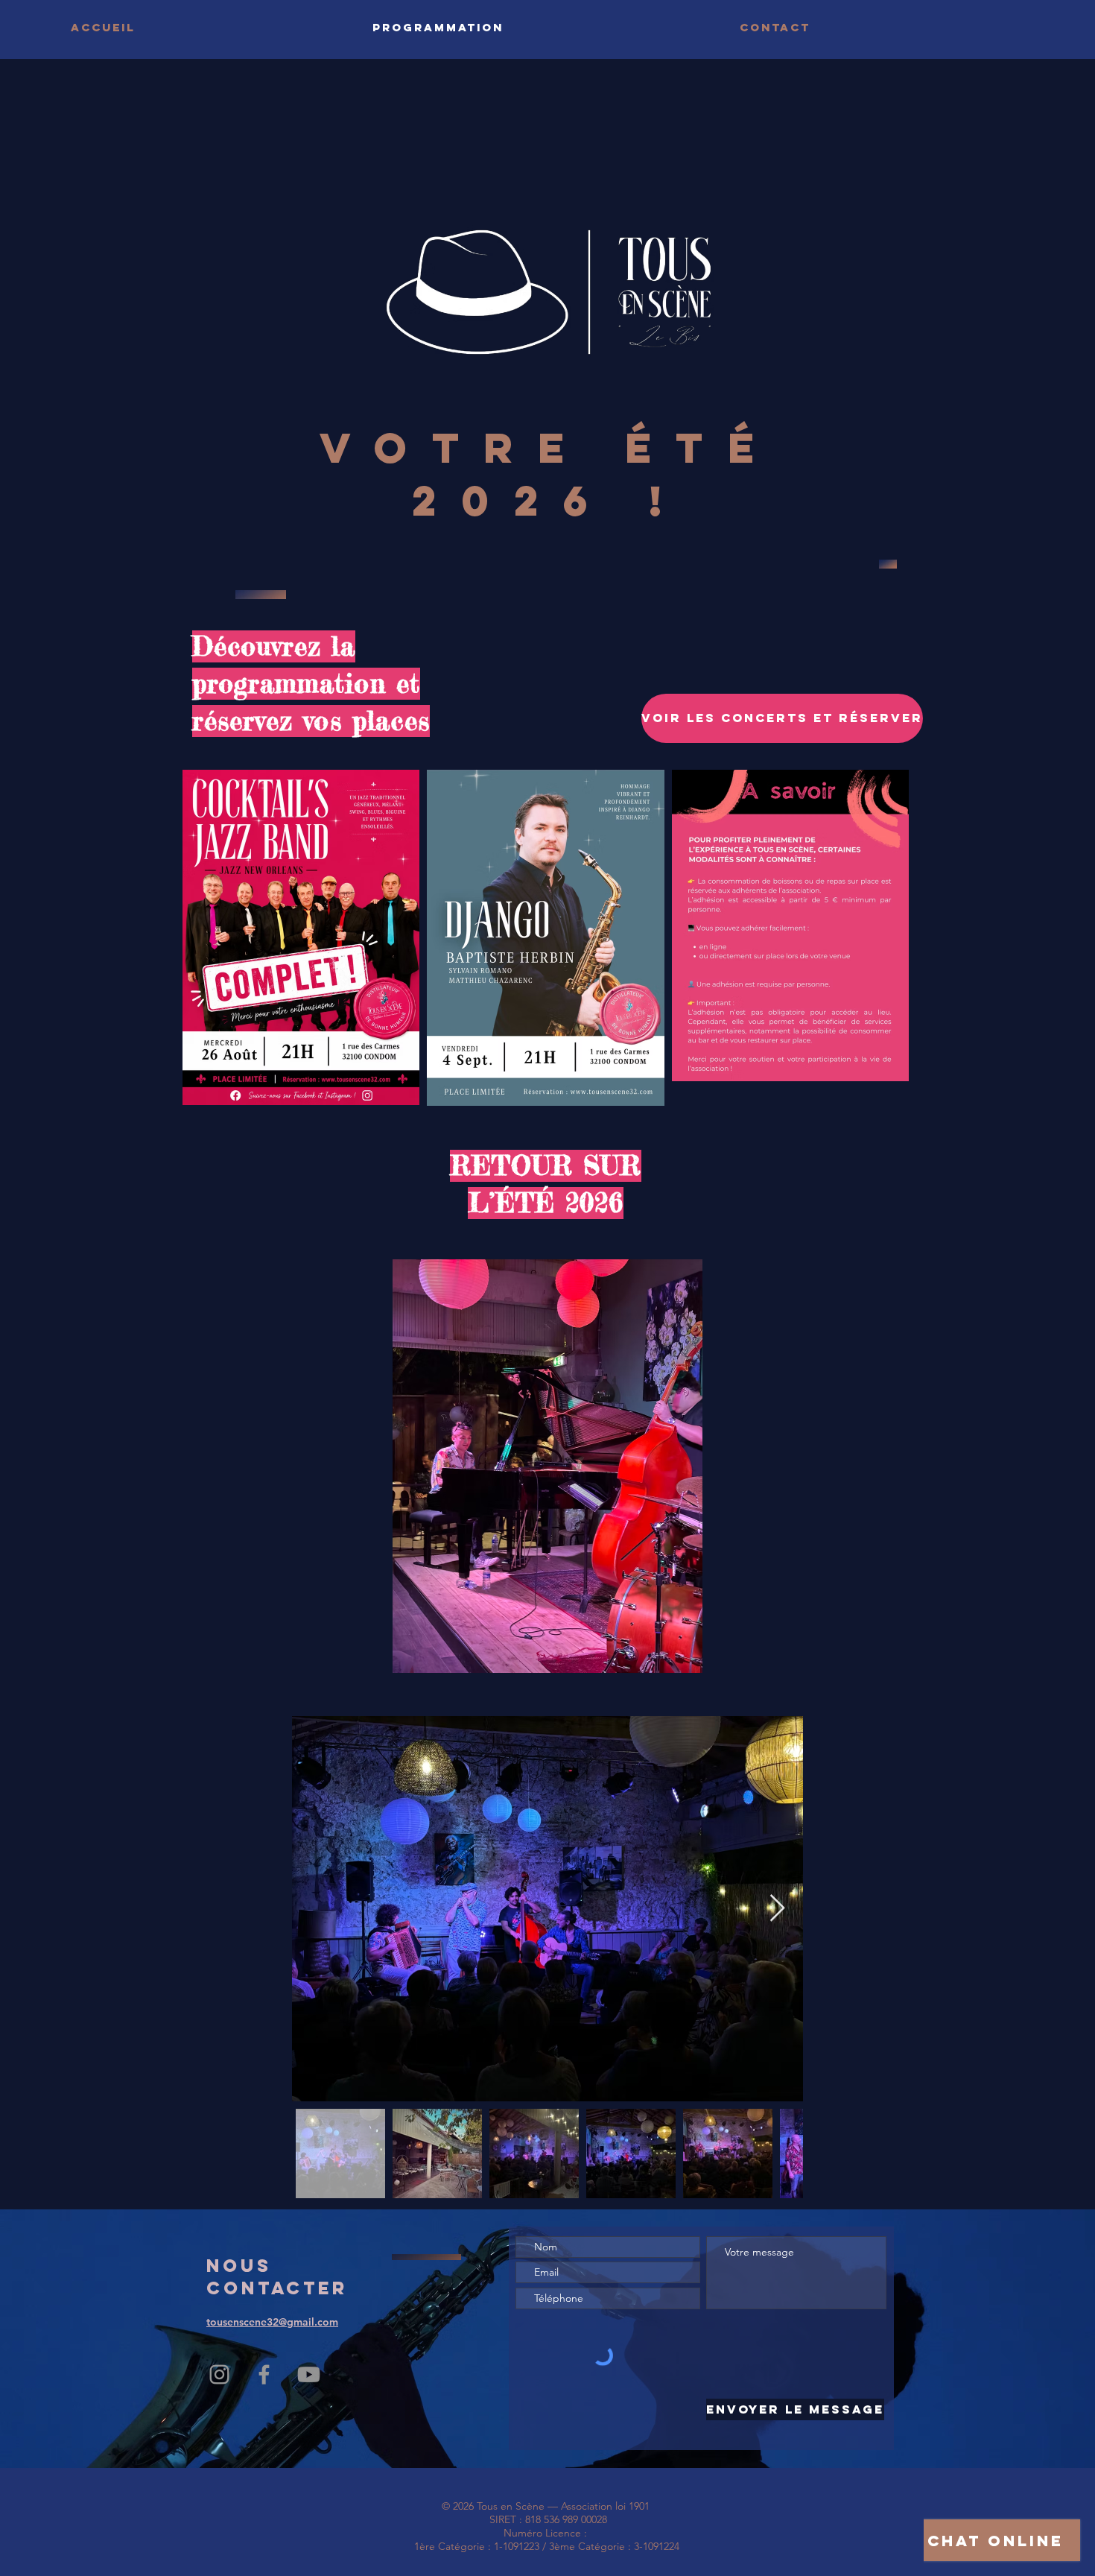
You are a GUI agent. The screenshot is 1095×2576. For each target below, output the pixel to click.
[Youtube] (309, 2374)
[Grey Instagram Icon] (219, 2374)
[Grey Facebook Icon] (264, 2374)
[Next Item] (777, 1909)
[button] (547, 1466)
